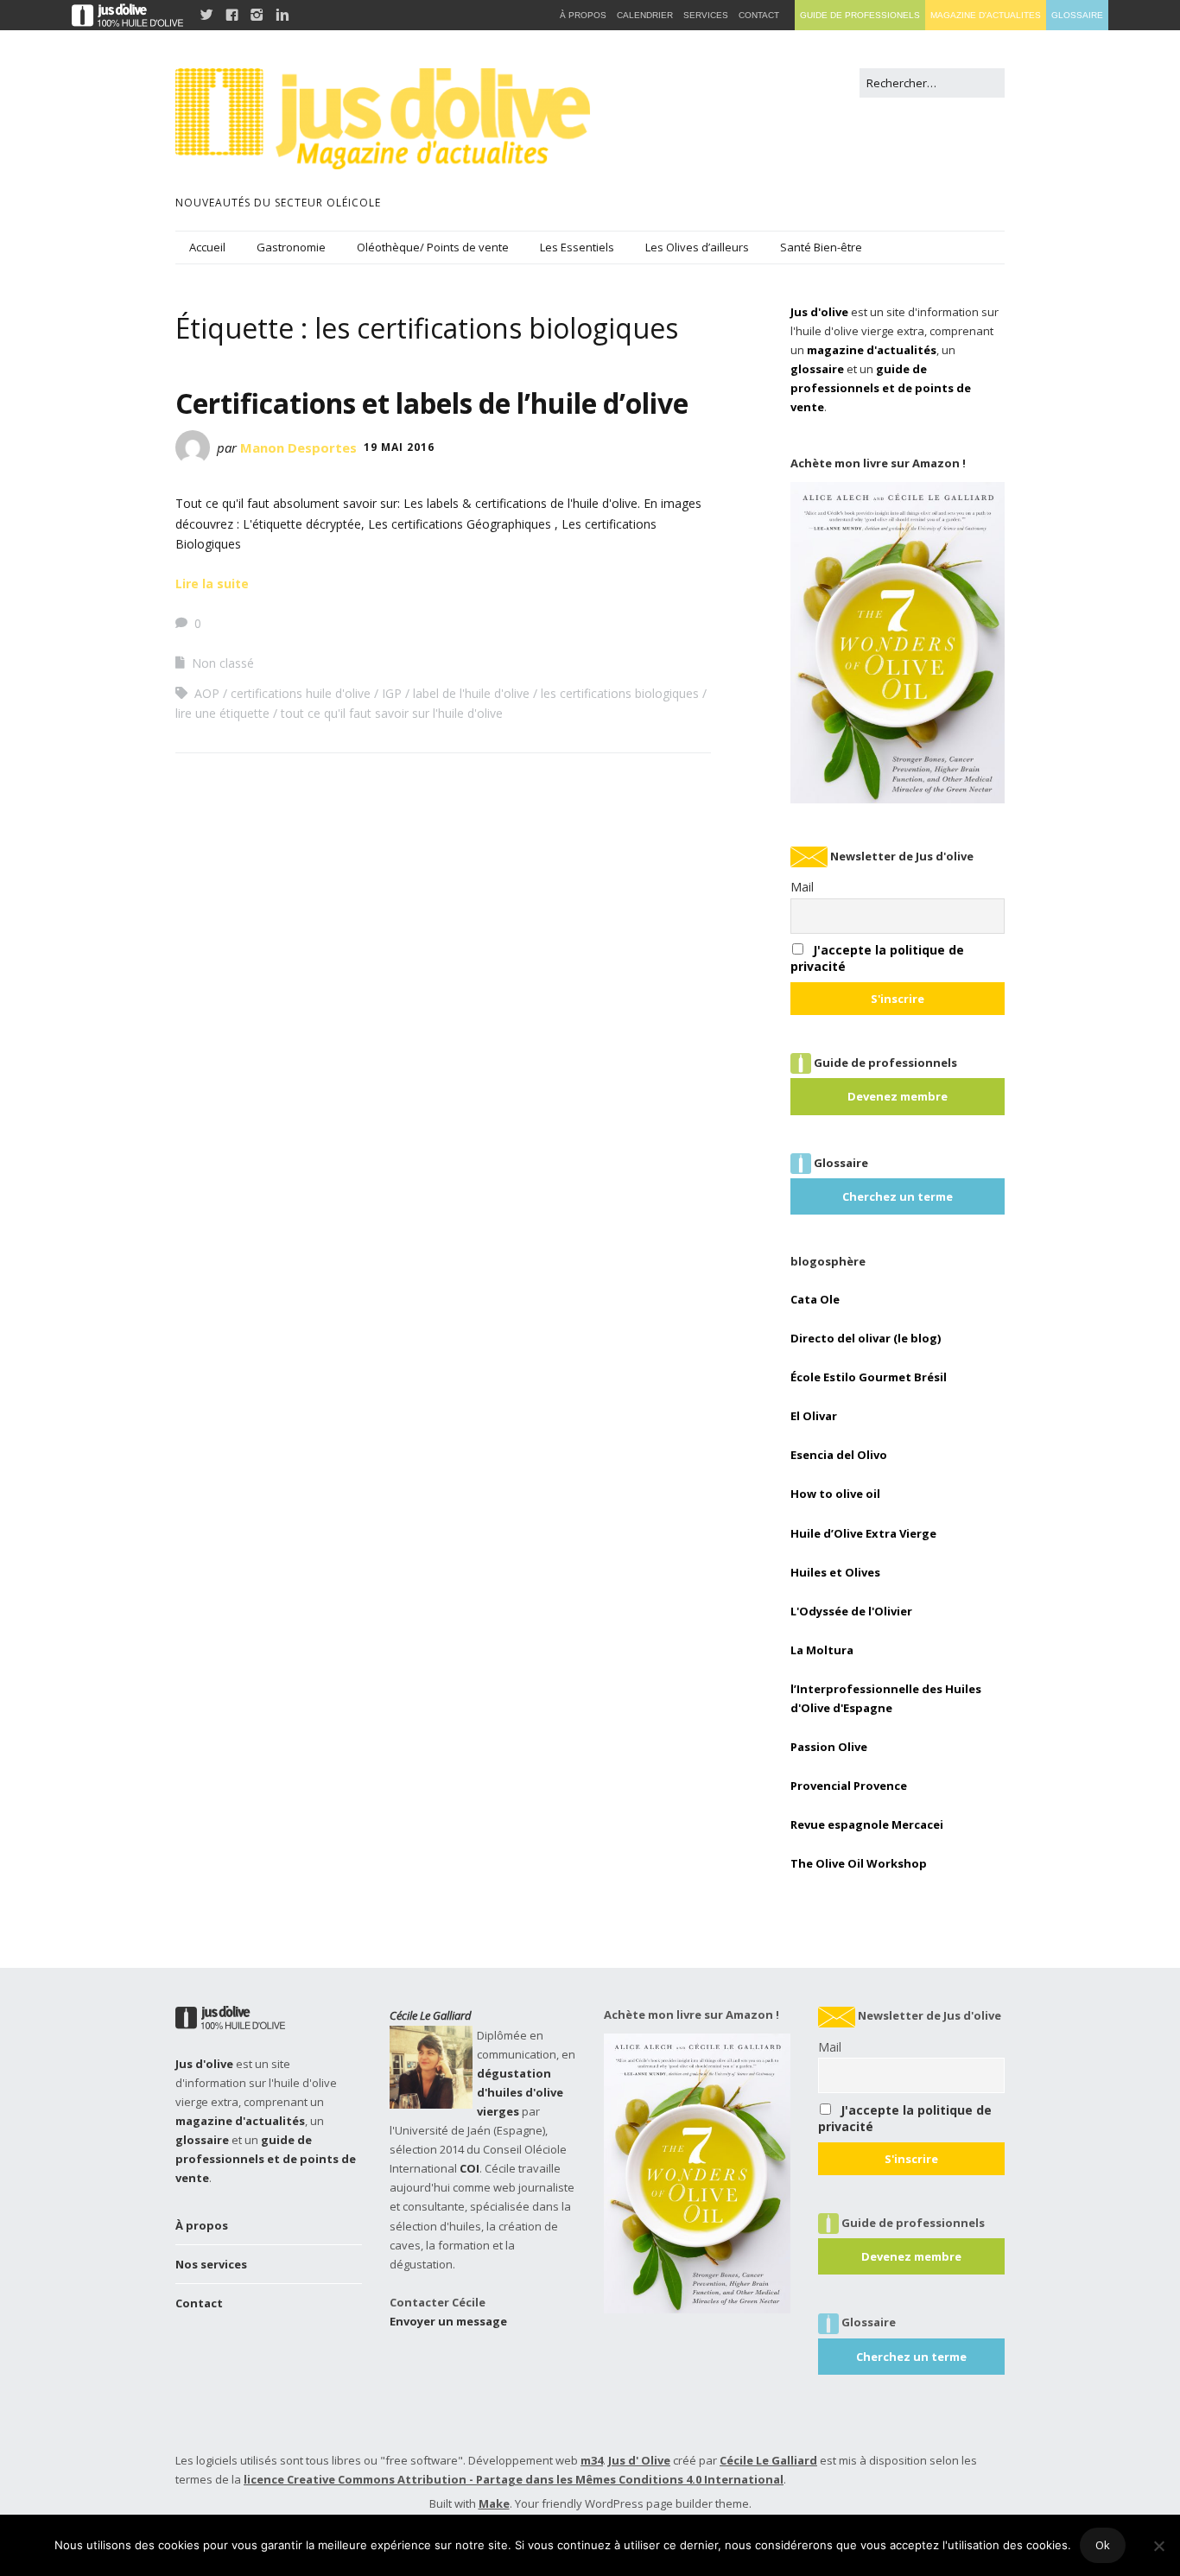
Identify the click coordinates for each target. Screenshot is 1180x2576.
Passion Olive (829, 1747)
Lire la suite (212, 584)
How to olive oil (835, 1494)
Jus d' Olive (639, 2460)
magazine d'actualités (872, 350)
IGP (392, 693)
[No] (1158, 2546)
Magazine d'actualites (986, 15)
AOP (207, 693)
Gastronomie (291, 247)
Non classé (223, 663)
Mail (802, 887)
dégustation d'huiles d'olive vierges (520, 2092)
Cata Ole (815, 1299)
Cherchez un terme (898, 1196)
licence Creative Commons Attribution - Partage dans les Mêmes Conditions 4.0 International (514, 2479)
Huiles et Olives (835, 1572)
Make (494, 2503)
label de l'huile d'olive (471, 693)
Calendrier (645, 15)
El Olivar (814, 1416)
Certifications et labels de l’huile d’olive (432, 403)
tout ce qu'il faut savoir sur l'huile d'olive (392, 713)
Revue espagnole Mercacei (867, 1824)
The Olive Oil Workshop (859, 1863)
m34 (592, 2460)
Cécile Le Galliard (431, 2015)
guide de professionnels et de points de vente (881, 388)
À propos (202, 2225)
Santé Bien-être (821, 247)
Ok (1103, 2545)
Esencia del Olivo (839, 1455)
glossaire (817, 369)
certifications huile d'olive (301, 693)
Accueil (207, 247)
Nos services (211, 2264)
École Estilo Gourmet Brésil (869, 1377)
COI (469, 2168)
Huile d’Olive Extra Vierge (863, 1533)
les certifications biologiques (620, 693)
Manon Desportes (298, 447)
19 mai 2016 (399, 447)
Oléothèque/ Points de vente (433, 247)
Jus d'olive (819, 312)
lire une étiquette (222, 713)
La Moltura (822, 1650)
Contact (199, 2303)
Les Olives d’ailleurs (697, 247)
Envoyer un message (448, 2321)
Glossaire (1077, 15)
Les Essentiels (577, 247)
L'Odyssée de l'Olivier (851, 1611)
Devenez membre (898, 1096)
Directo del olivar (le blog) (866, 1338)
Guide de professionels (860, 15)
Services (706, 15)
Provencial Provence (849, 1786)
